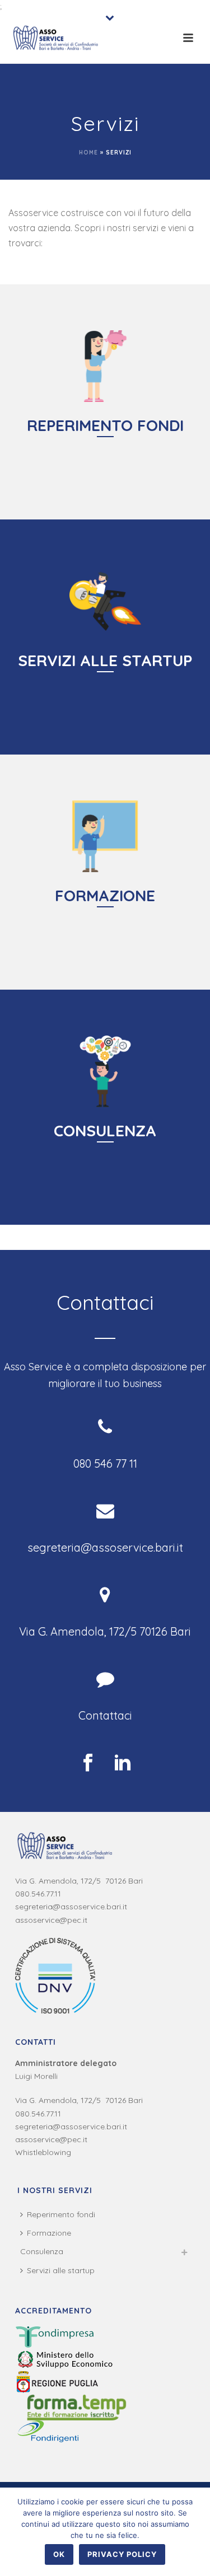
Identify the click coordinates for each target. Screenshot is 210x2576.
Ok (59, 2554)
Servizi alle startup (61, 2270)
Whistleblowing (43, 2152)
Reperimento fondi (61, 2214)
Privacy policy (122, 2554)
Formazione (49, 2233)
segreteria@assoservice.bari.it (71, 1907)
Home (88, 153)
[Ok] (196, 2532)
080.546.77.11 (38, 1894)
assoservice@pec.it (51, 1920)
